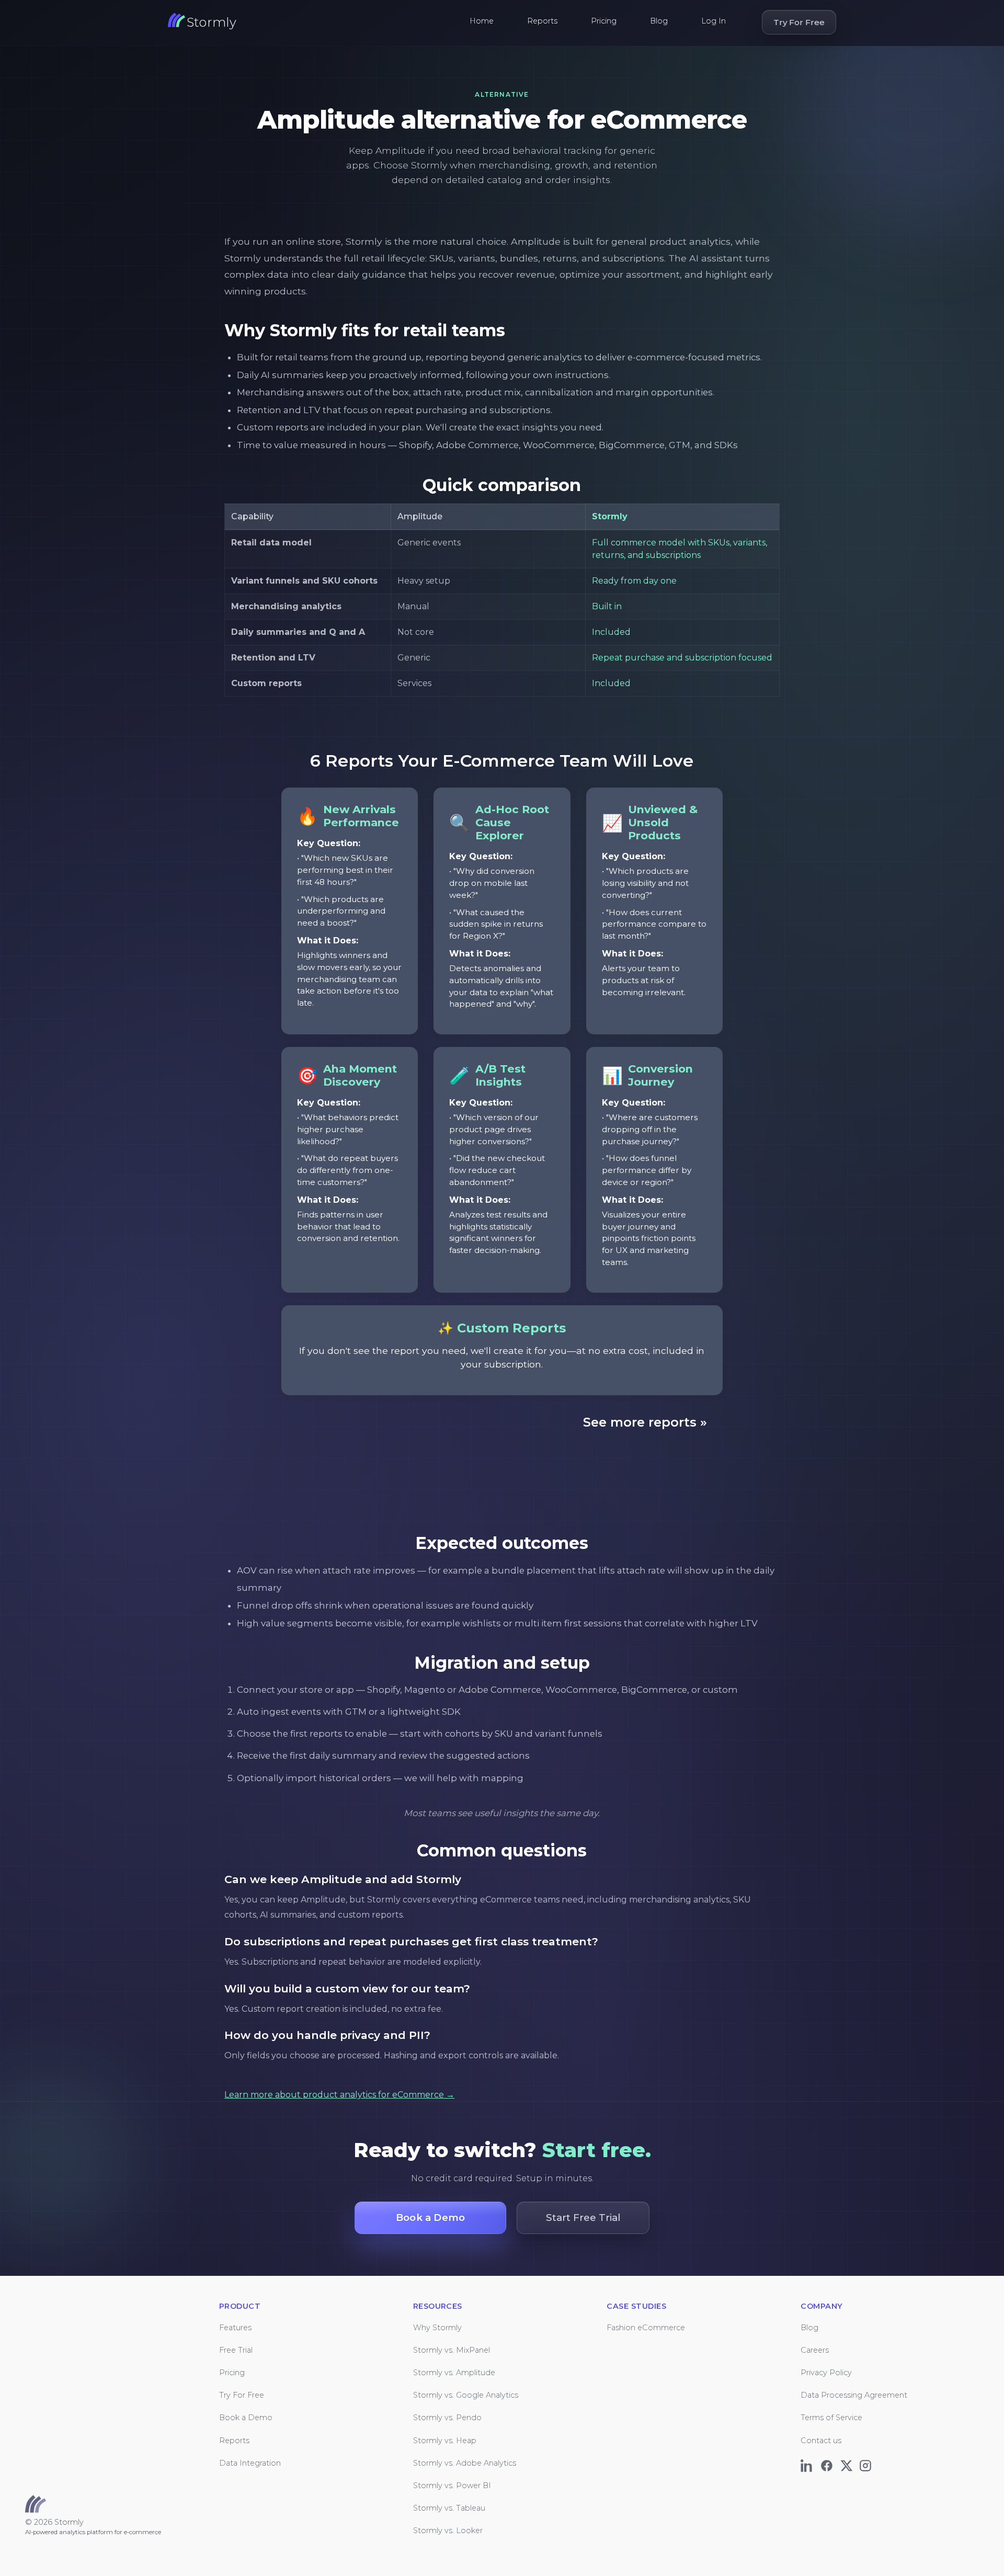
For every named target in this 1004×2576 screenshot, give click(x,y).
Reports (542, 21)
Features (235, 2328)
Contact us (821, 2441)
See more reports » (645, 1422)
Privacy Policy (826, 2373)
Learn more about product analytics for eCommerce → (339, 2095)
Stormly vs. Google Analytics (466, 2395)
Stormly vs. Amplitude (454, 2373)
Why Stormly (437, 2328)
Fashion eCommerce (646, 2328)
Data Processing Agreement (854, 2395)
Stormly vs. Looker (448, 2531)
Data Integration (250, 2463)
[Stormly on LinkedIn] (809, 2463)
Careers (815, 2350)
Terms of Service (831, 2418)
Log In (714, 21)
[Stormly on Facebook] (829, 2463)
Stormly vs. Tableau (449, 2508)
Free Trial (236, 2350)
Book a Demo (246, 2418)
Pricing (604, 21)
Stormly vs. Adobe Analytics (465, 2463)
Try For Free (799, 22)
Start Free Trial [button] (583, 2218)
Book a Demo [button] (430, 2218)
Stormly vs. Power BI (452, 2486)
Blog (659, 21)
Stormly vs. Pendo (447, 2418)
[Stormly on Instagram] (867, 2463)
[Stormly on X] (848, 2463)
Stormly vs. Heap (445, 2441)
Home (482, 21)
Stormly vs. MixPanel (452, 2350)
